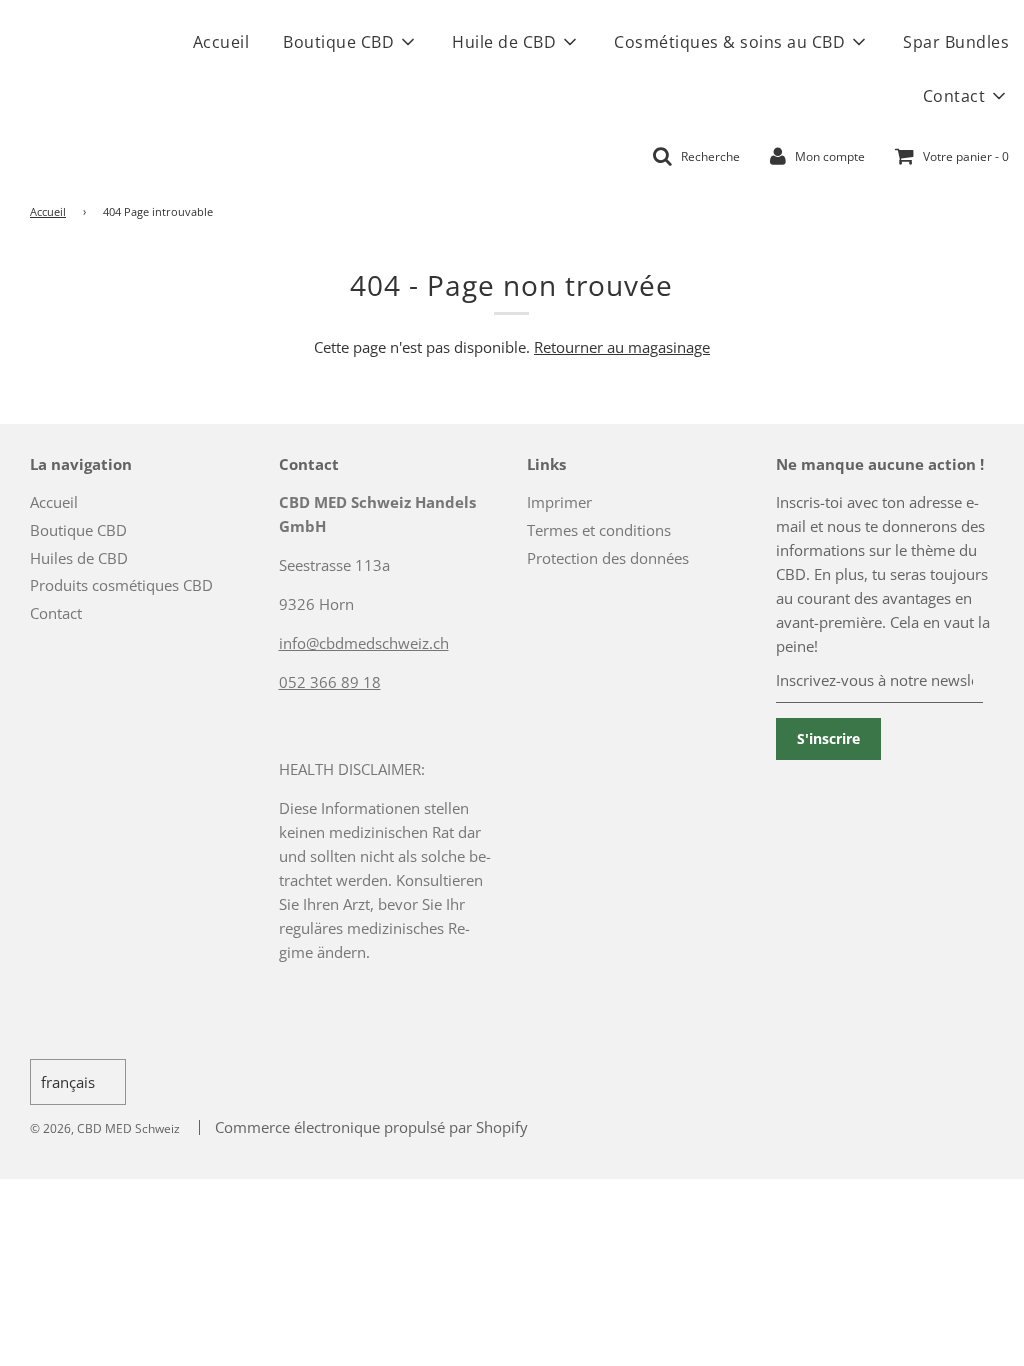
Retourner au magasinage (622, 347)
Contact (56, 613)
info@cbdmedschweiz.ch (364, 643)
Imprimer (559, 502)
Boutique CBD (78, 530)
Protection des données (608, 558)
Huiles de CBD (79, 558)
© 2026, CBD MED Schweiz (105, 1128)
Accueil (221, 42)
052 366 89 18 (330, 682)
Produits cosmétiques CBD (121, 585)
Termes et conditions (599, 530)
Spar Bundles (956, 42)
